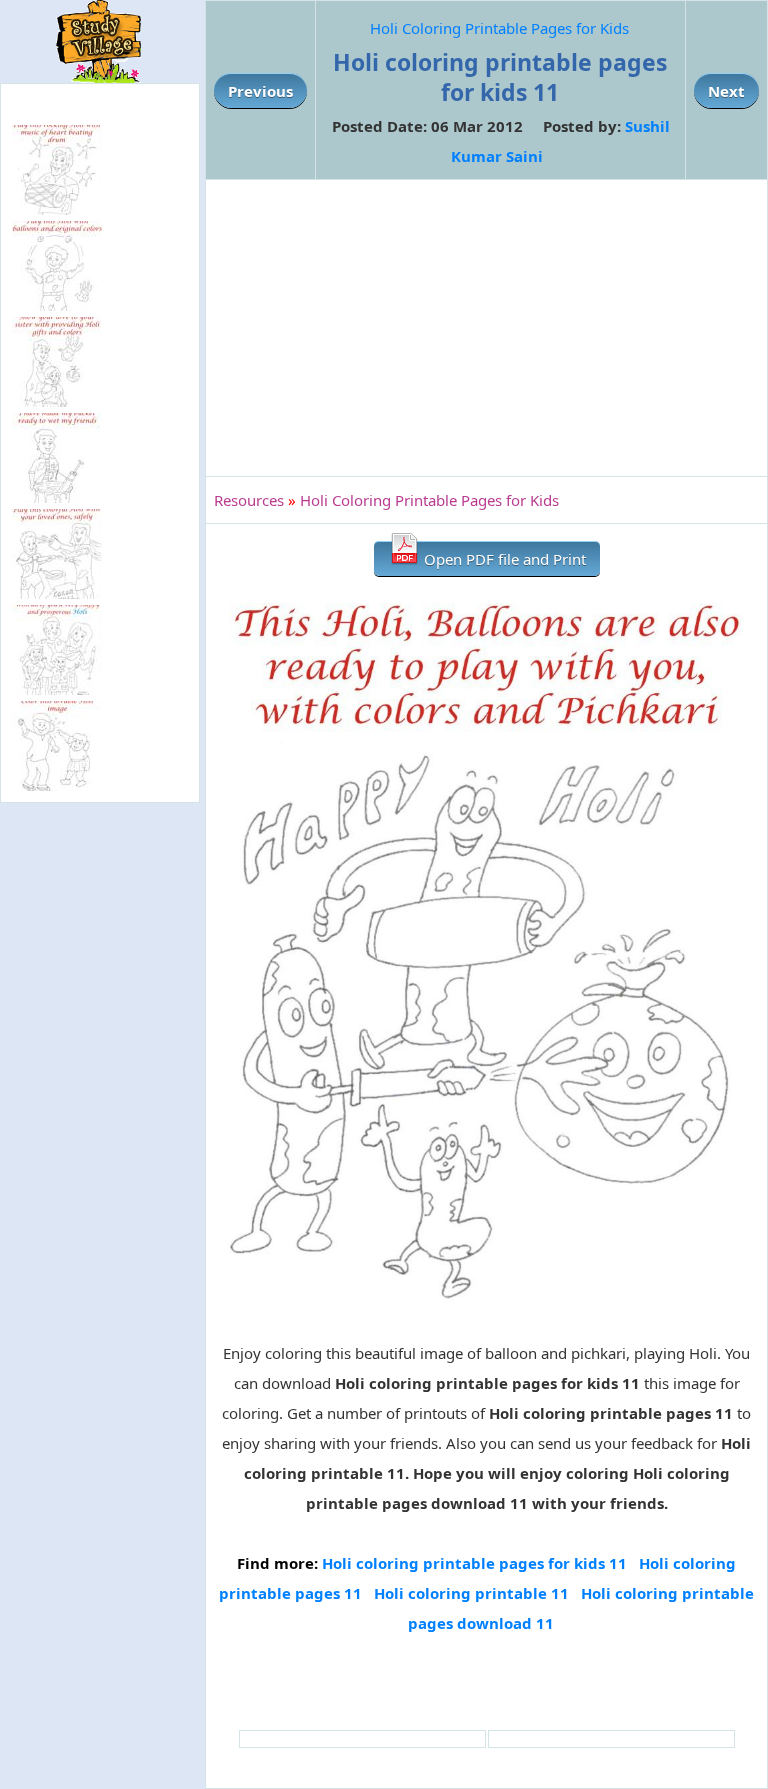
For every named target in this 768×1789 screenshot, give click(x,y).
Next (726, 91)
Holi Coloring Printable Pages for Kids (499, 28)
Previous (260, 91)
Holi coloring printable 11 (471, 1593)
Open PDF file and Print (503, 559)
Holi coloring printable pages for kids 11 (474, 1563)
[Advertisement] (486, 328)
